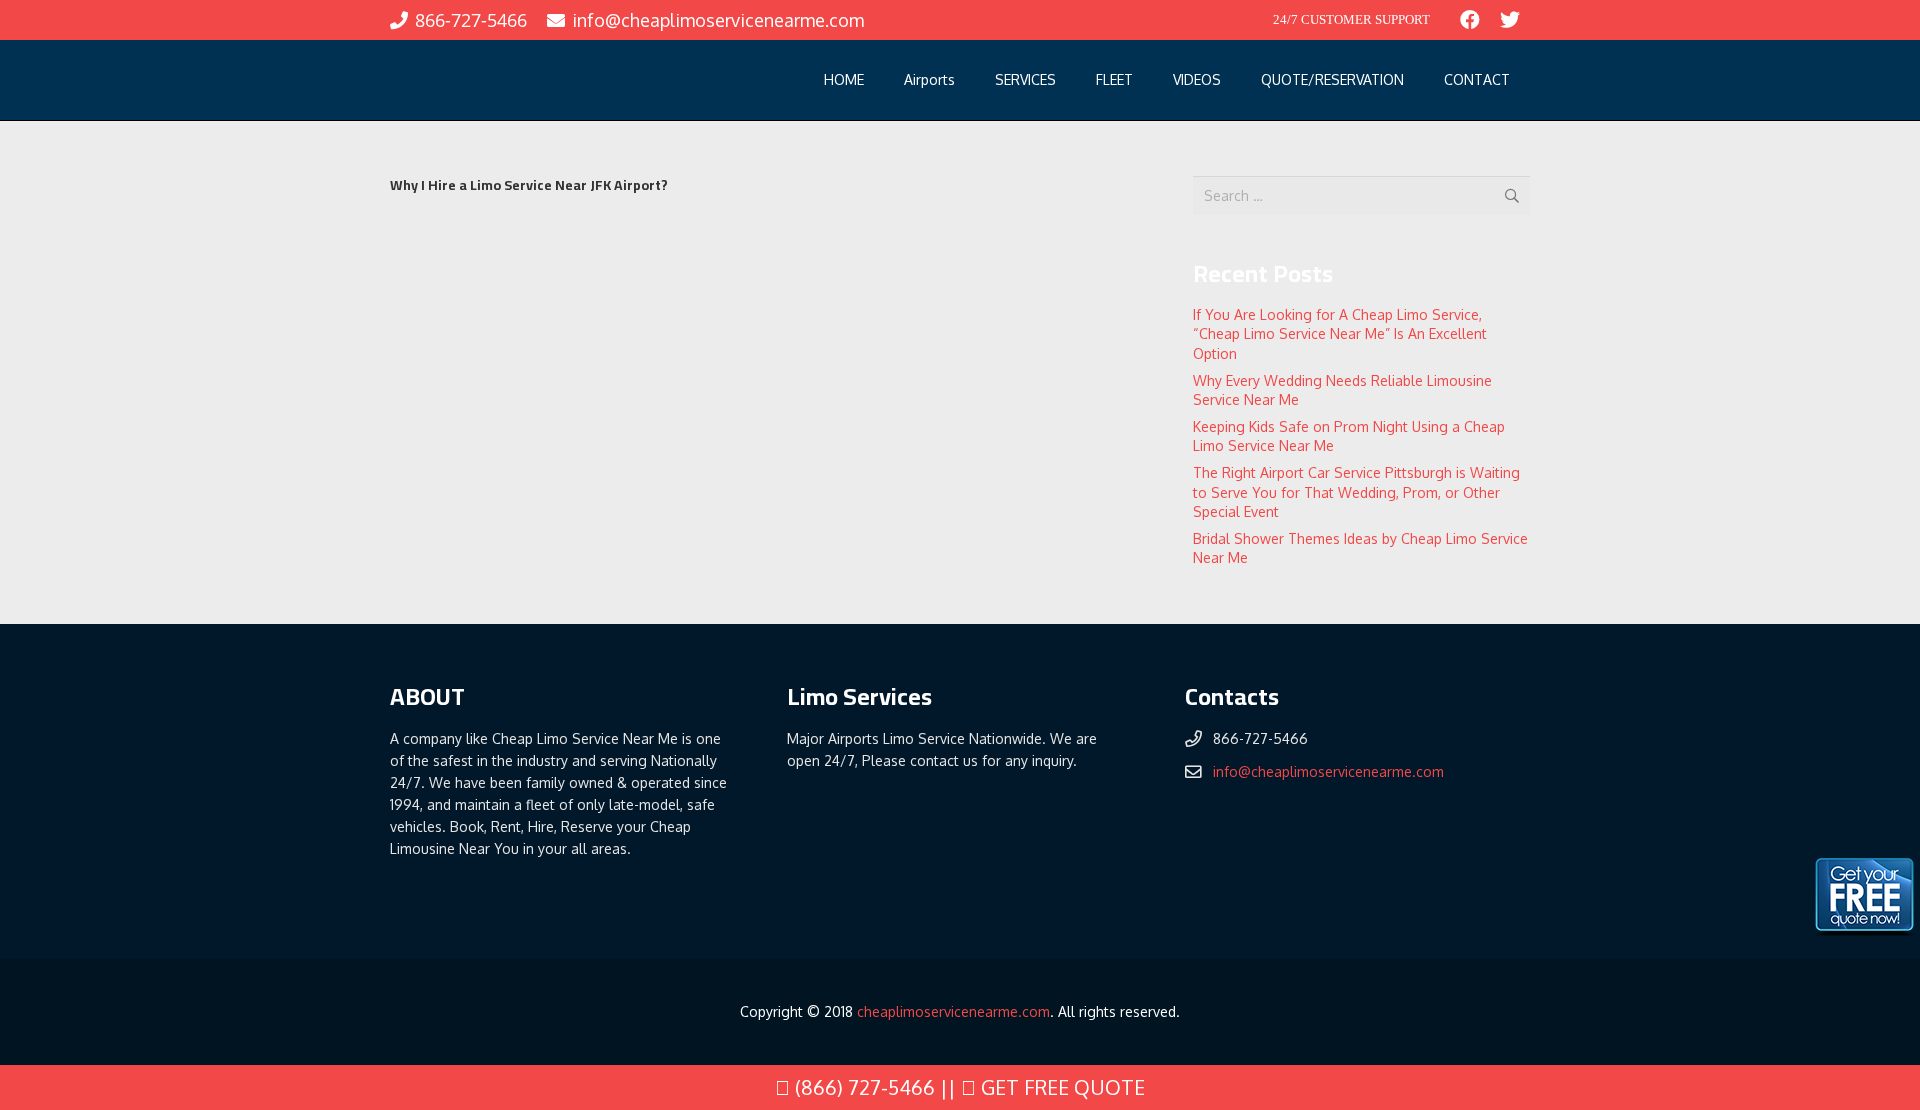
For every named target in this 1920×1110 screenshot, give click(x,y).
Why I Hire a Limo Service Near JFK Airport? (529, 185)
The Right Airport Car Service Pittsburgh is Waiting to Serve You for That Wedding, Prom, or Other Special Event (1356, 492)
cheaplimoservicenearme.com (953, 1011)
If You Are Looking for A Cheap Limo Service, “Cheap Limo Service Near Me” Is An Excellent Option (1340, 334)
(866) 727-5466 (862, 1087)
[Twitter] (1510, 20)
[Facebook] (1470, 20)
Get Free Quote (1060, 1087)
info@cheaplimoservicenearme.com (1328, 771)
